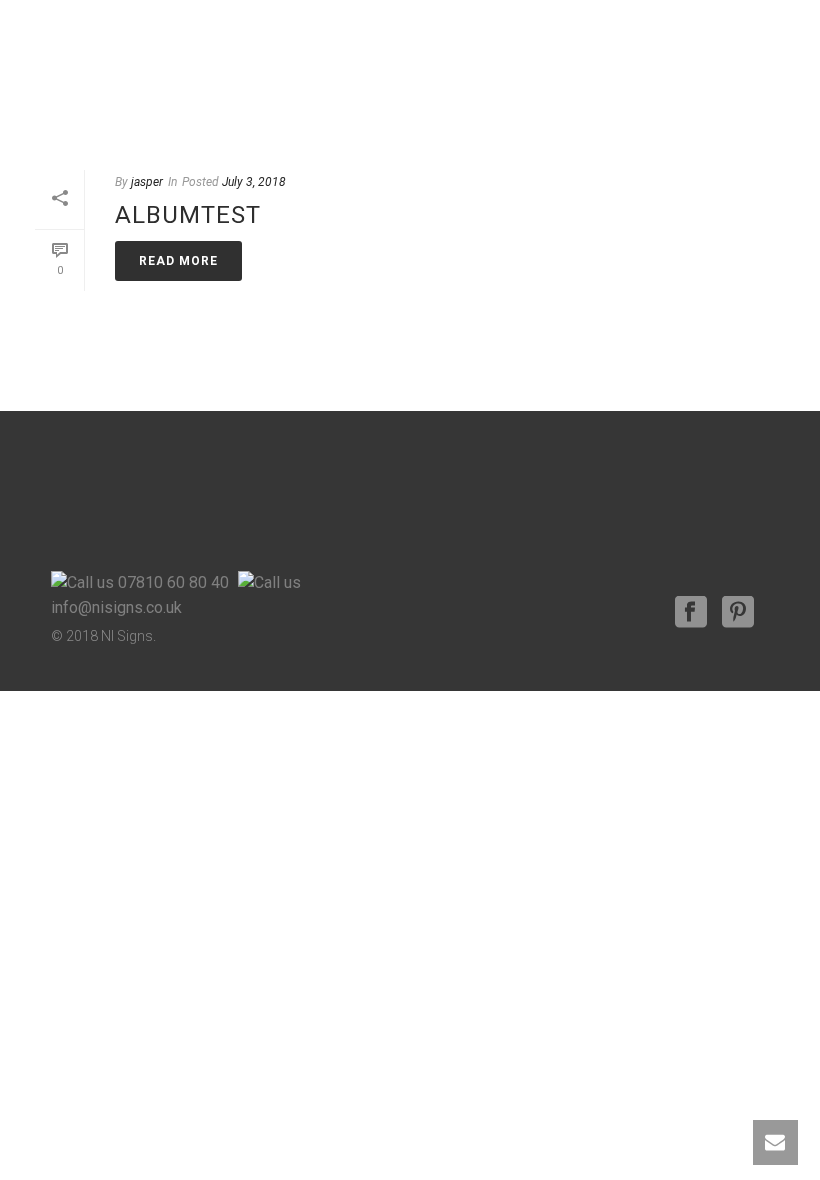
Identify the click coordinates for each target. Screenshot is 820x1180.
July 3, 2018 (254, 182)
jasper (147, 182)
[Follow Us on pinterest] (738, 613)
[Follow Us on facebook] (691, 613)
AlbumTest (188, 215)
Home (666, 106)
